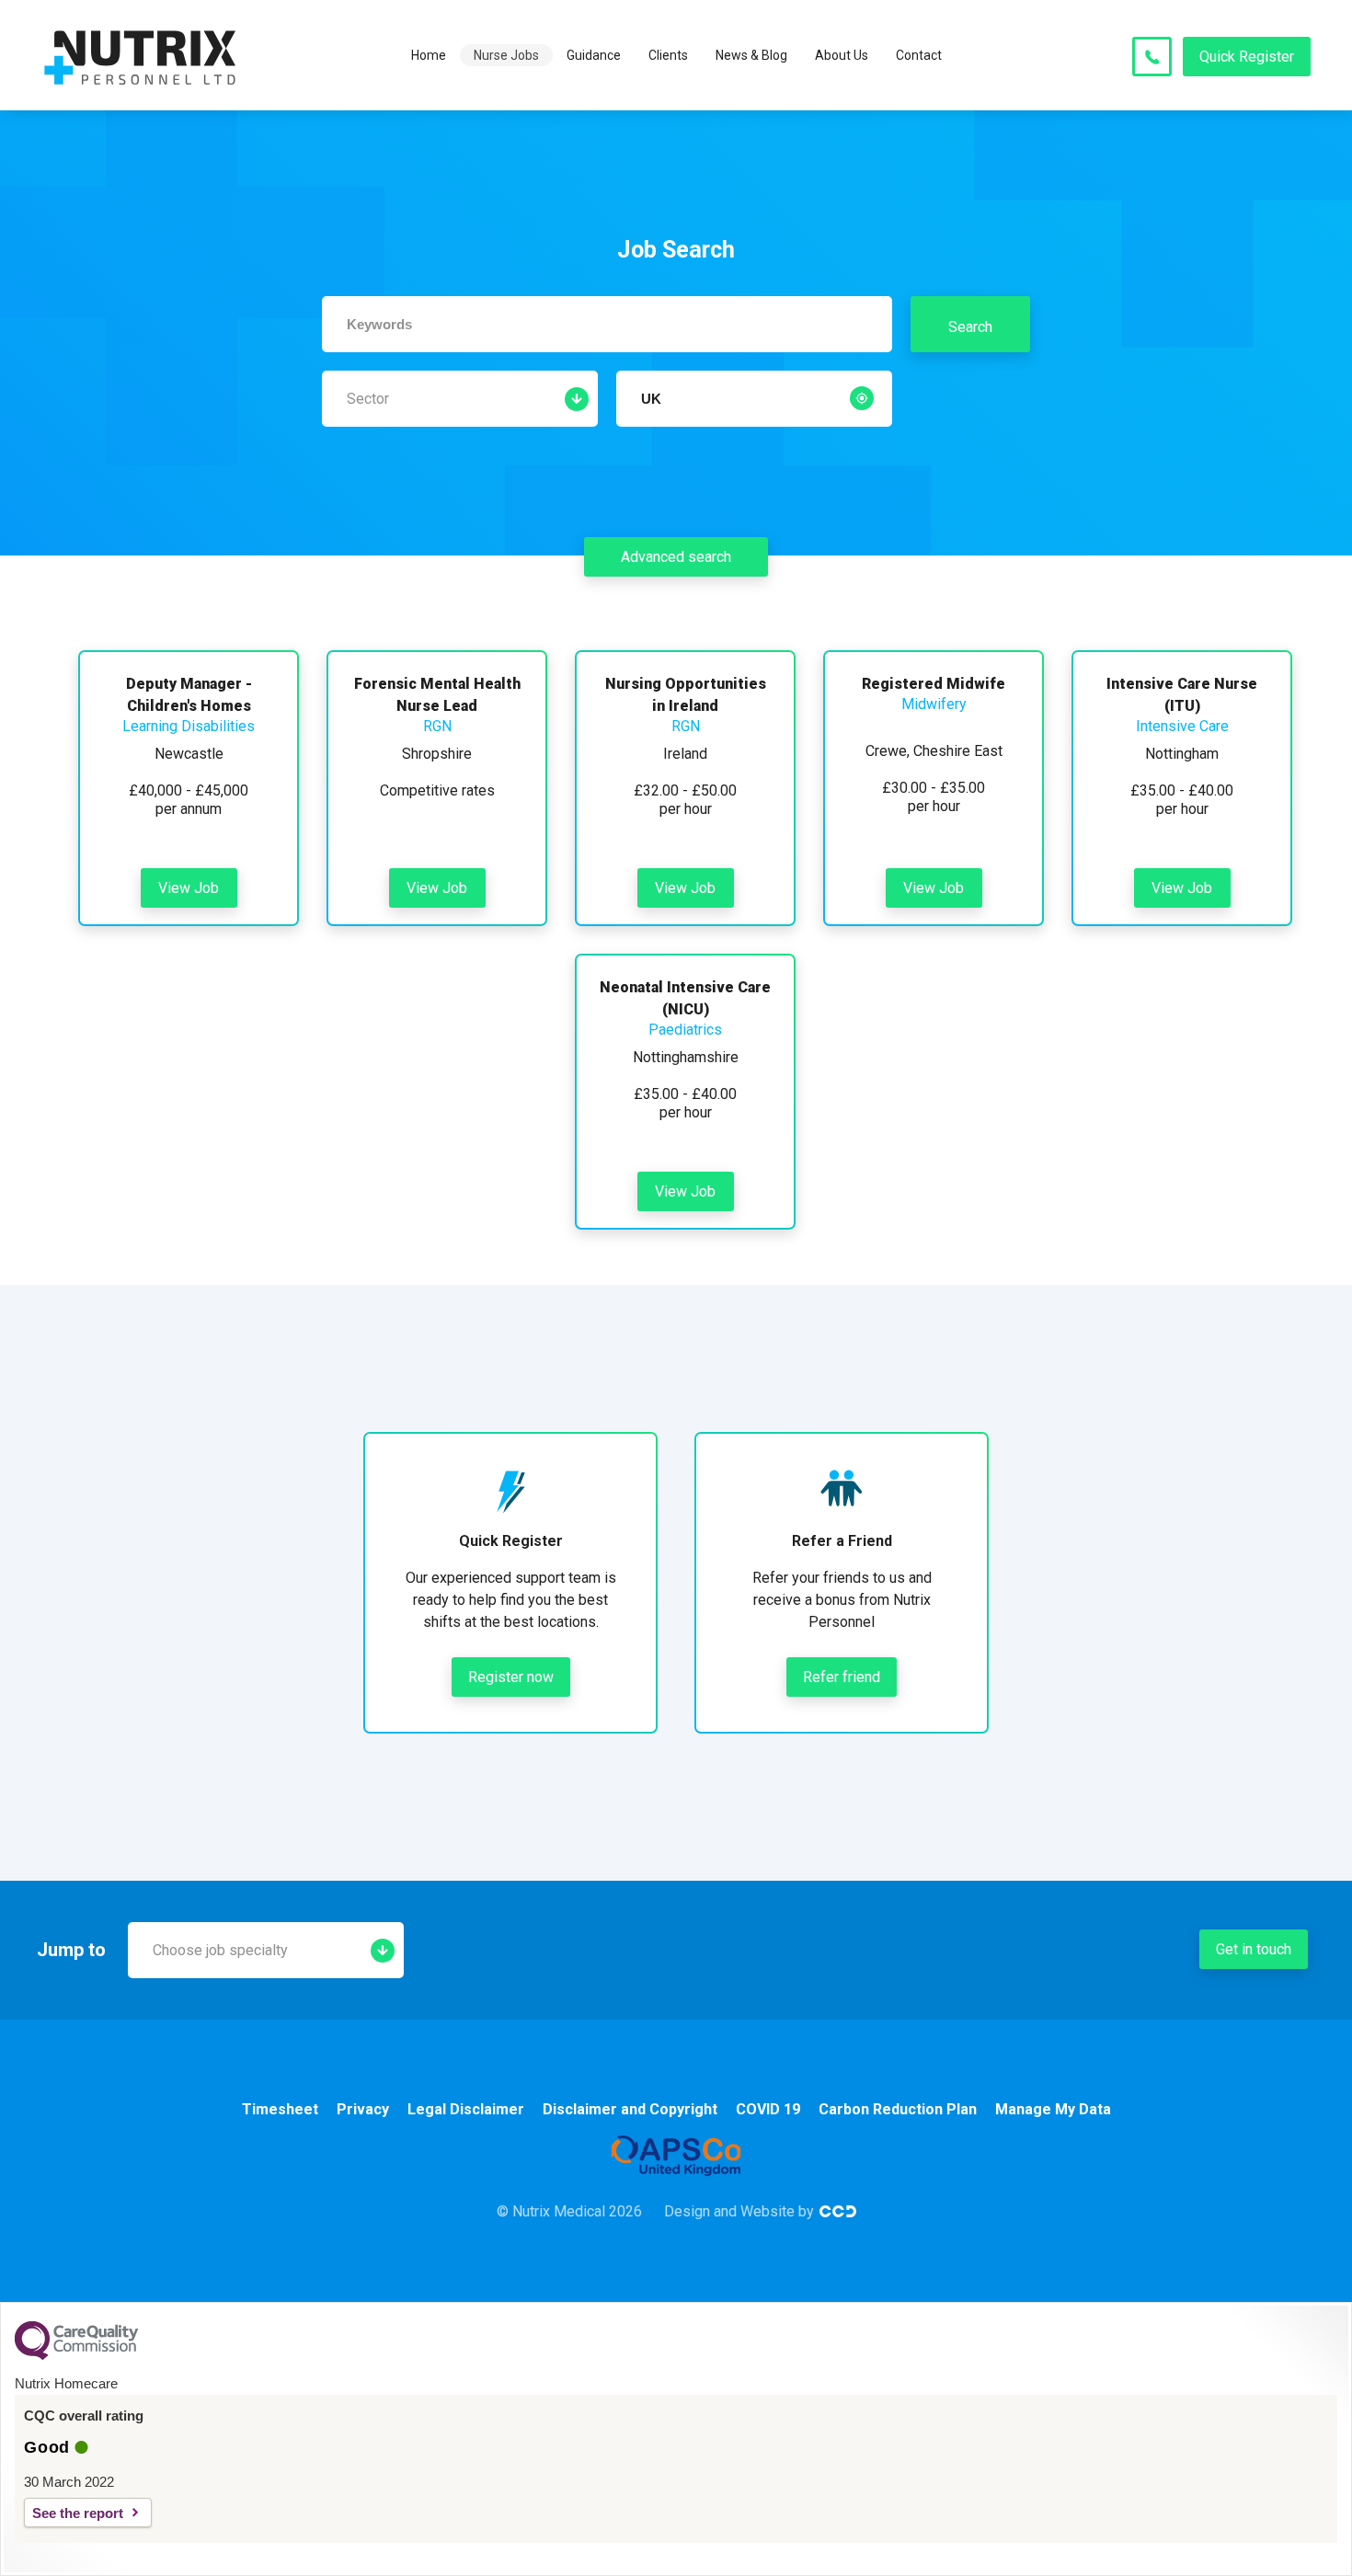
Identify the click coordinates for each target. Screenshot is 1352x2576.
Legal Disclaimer (466, 2109)
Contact (919, 55)
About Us (842, 55)
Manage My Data (1053, 2109)
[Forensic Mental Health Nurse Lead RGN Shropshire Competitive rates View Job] (437, 661)
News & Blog (751, 55)
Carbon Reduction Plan (898, 2109)
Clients (668, 55)
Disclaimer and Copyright (630, 2109)
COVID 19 (768, 2109)
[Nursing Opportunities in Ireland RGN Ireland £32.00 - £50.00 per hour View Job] (685, 661)
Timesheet (280, 2109)
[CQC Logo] (76, 2355)
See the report (78, 2513)
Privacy (363, 2109)
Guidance (594, 55)
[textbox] (607, 324)
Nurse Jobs (506, 55)
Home (429, 55)
